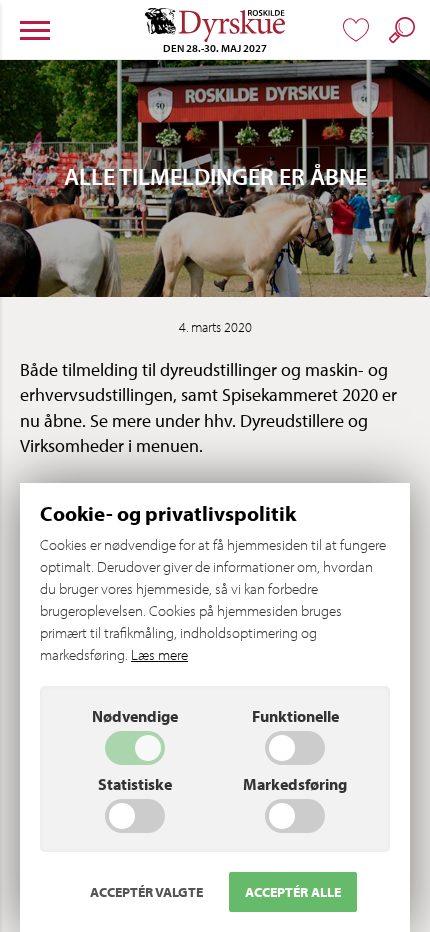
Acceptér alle (293, 892)
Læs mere (159, 654)
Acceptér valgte (146, 892)
